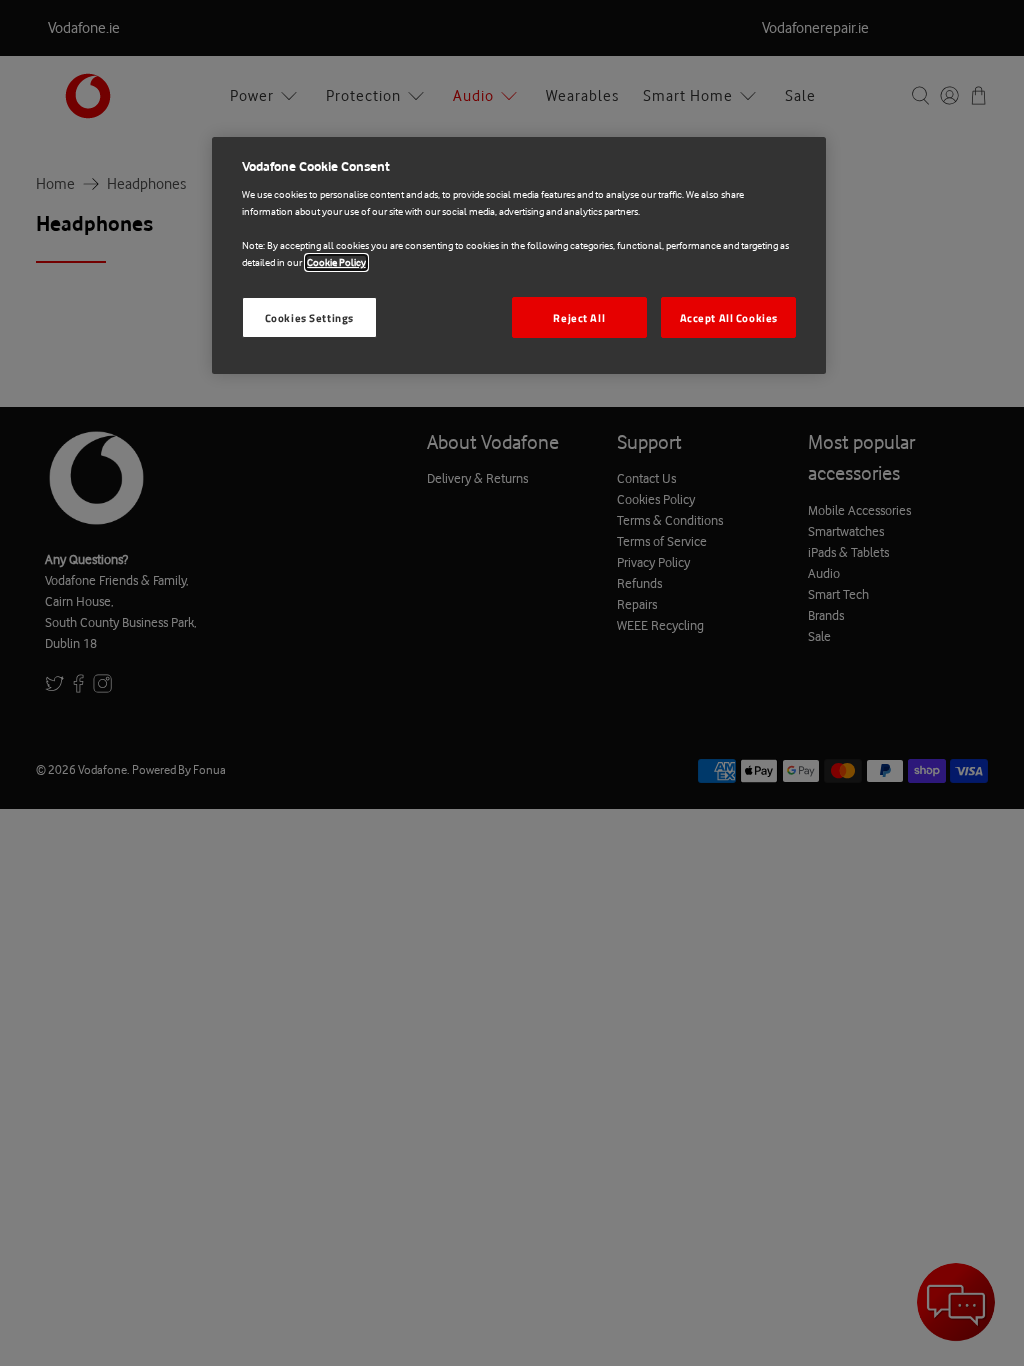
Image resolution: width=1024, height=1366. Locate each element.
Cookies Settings (309, 317)
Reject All (579, 317)
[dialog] (519, 256)
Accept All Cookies (729, 317)
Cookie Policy (336, 262)
